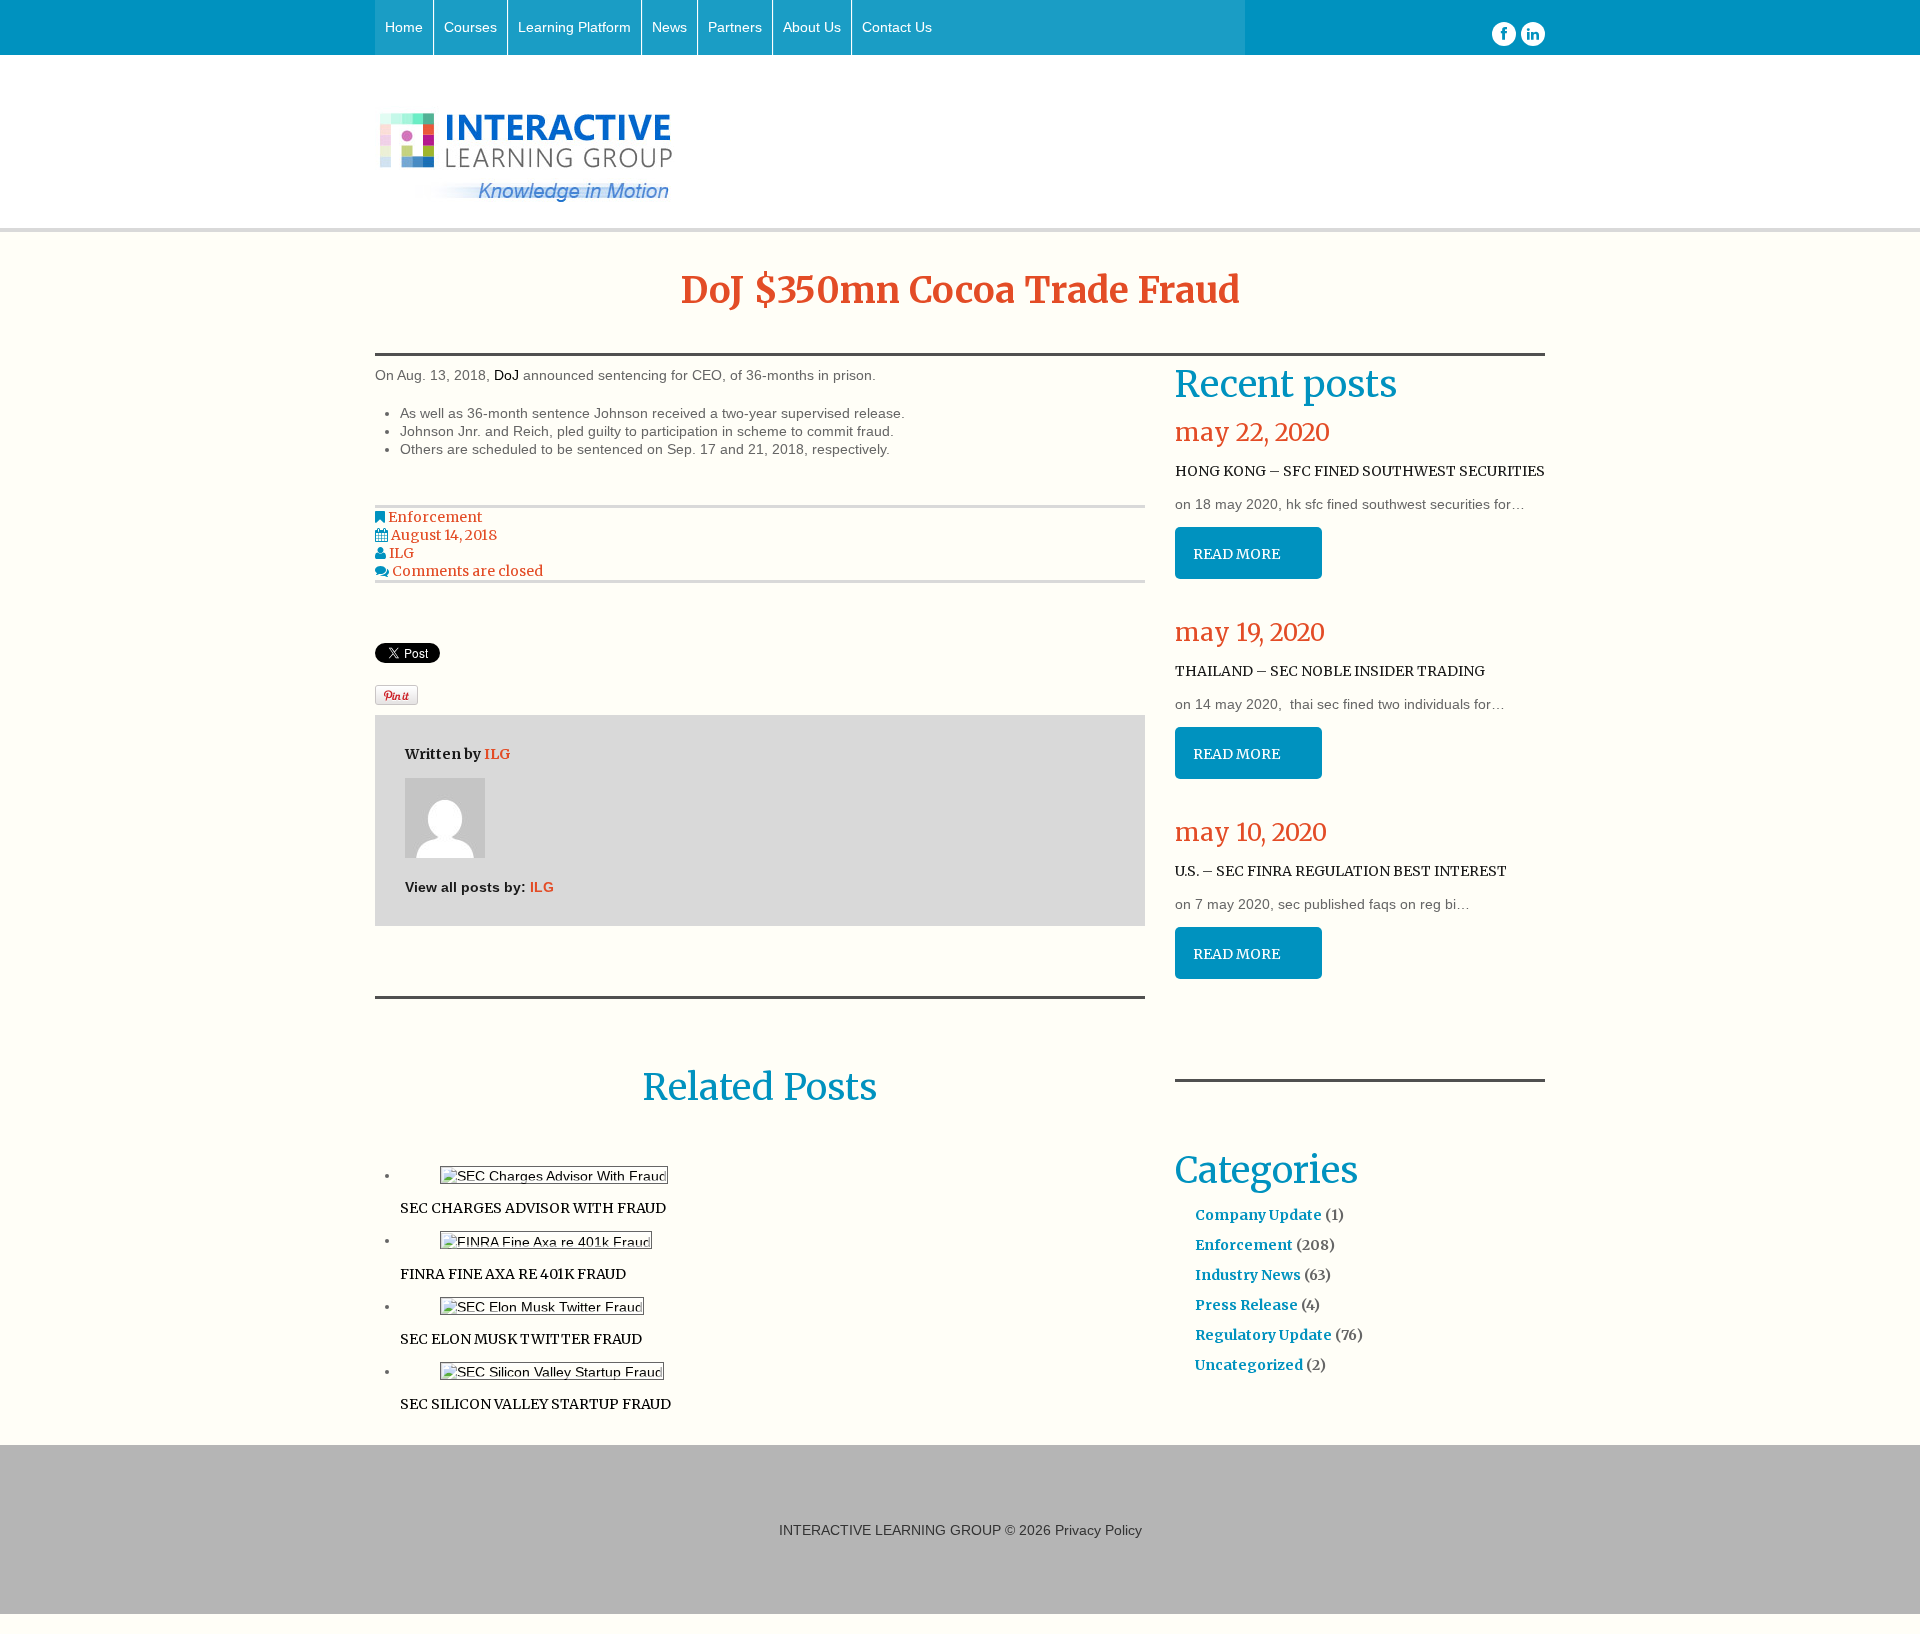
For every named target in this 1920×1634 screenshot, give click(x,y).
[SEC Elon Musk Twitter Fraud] (542, 1306)
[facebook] (1504, 34)
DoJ (506, 375)
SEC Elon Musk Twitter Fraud (521, 1339)
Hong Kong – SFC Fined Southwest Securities (1360, 471)
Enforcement (435, 517)
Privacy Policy (1098, 1530)
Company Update (1258, 1215)
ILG (401, 553)
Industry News (1248, 1275)
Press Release (1246, 1305)
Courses (470, 27)
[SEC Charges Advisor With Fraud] (554, 1175)
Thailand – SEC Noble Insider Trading (1330, 671)
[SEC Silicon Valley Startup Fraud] (552, 1371)
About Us (812, 27)
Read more (1236, 554)
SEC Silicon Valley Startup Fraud (535, 1404)
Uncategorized (1249, 1365)
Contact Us (897, 27)
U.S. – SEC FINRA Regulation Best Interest (1341, 871)
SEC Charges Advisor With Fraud (533, 1208)
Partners (735, 27)
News (669, 27)
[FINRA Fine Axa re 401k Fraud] (546, 1240)
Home (404, 27)
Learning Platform (574, 27)
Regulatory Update (1263, 1335)
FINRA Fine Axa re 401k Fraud (513, 1274)
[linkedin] (1533, 34)
